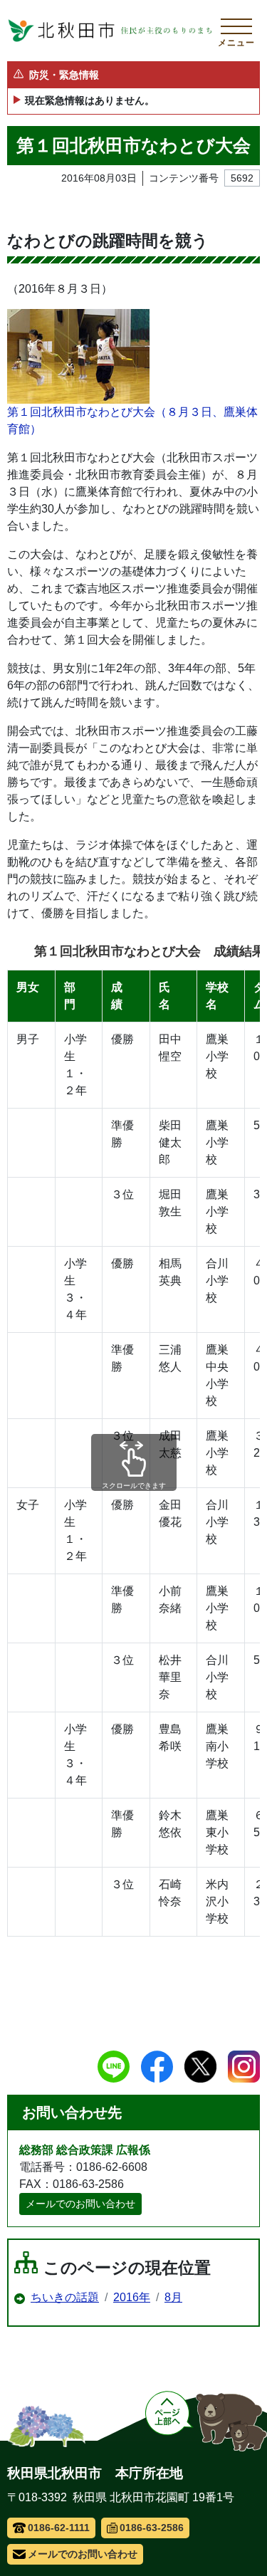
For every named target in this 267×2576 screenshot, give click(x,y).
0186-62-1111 (59, 2528)
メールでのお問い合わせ (80, 2204)
